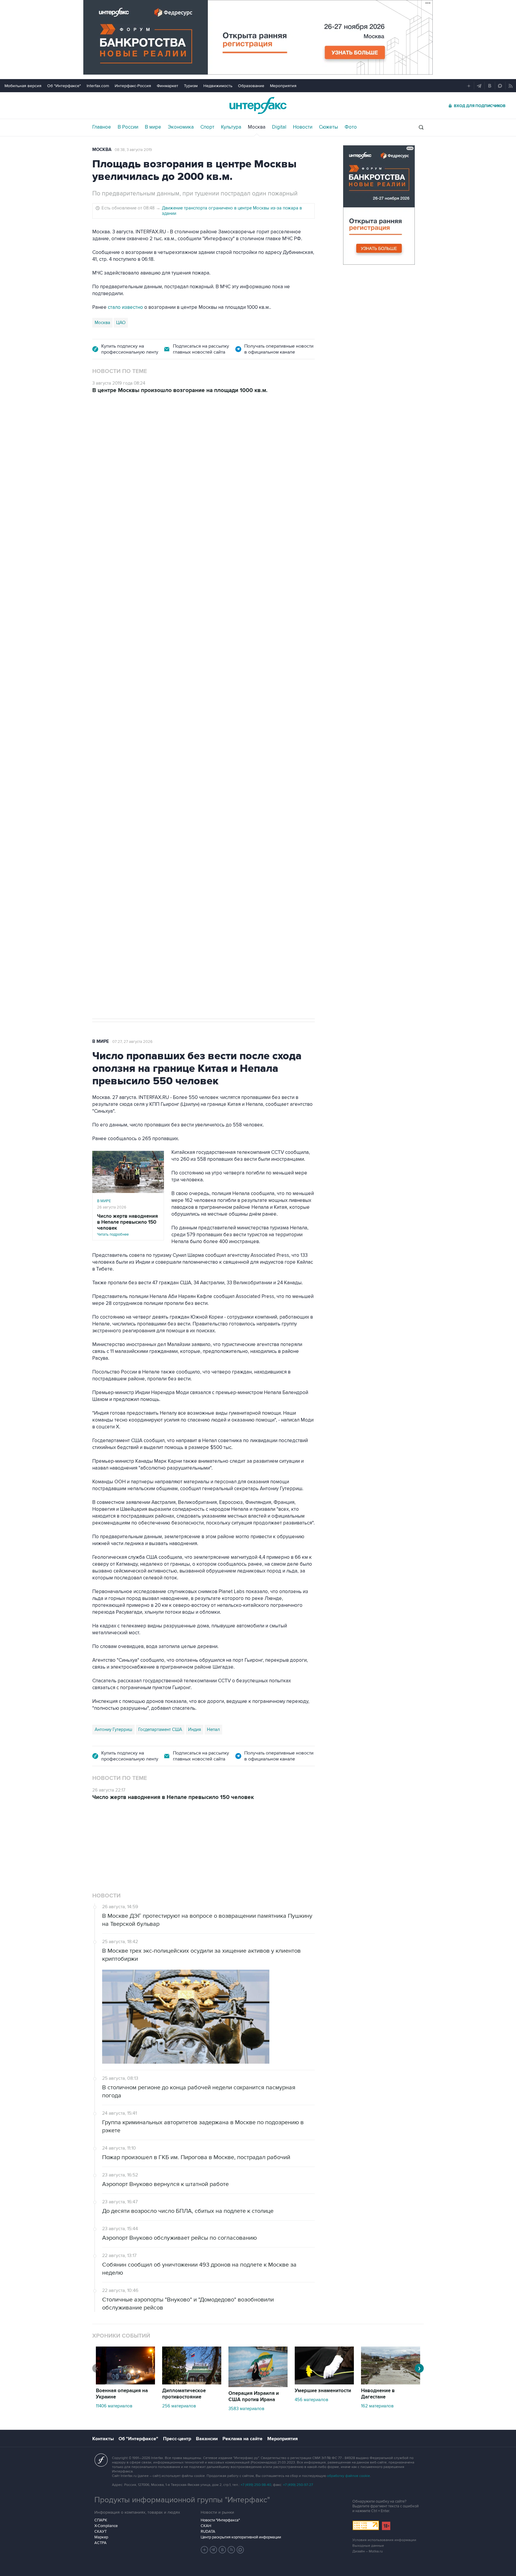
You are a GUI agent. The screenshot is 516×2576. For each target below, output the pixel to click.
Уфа (142, 709)
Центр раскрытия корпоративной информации (241, 2463)
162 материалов (377, 2331)
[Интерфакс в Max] (240, 2475)
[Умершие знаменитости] (324, 2308)
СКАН (206, 2451)
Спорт (207, 127)
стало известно (125, 307)
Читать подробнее (128, 1225)
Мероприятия (283, 86)
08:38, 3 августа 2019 (133, 150)
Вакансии (207, 2364)
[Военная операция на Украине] (125, 2308)
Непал (213, 1729)
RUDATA (208, 2457)
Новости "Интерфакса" (220, 2446)
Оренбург (121, 709)
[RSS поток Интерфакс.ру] (231, 2475)
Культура (231, 127)
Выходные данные (368, 2471)
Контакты (103, 2364)
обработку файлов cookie (348, 2401)
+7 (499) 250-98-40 (256, 2410)
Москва (257, 127)
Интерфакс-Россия (133, 86)
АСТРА (100, 2468)
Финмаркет (168, 86)
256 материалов (179, 2331)
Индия (195, 1729)
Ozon (100, 709)
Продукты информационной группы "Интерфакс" (182, 2425)
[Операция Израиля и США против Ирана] (258, 2311)
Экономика (181, 127)
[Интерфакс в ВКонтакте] (222, 2475)
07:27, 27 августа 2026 (132, 1042)
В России (128, 127)
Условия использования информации (384, 2465)
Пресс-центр (177, 2364)
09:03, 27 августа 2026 (139, 435)
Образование (251, 86)
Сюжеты (328, 127)
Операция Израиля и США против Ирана (254, 2322)
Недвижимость (218, 86)
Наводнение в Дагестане (378, 2319)
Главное (102, 127)
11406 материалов (114, 2331)
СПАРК (101, 2446)
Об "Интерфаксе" (64, 86)
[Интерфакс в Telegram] (214, 2475)
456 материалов (311, 2325)
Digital (279, 127)
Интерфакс (258, 105)
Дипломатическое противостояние (184, 2319)
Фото (351, 127)
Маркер (101, 2463)
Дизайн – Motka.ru (368, 2477)
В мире (153, 127)
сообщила (146, 632)
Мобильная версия (23, 86)
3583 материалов (246, 2334)
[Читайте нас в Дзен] (205, 2475)
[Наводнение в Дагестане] (391, 2308)
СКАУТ (100, 2457)
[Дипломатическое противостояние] (192, 2308)
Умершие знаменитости (323, 2316)
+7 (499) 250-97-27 (298, 2410)
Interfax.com (98, 86)
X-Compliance (106, 2451)
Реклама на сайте (242, 2364)
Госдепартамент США (160, 1729)
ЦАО (121, 323)
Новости (303, 127)
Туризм (191, 86)
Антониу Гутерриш (113, 1729)
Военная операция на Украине (122, 2319)
